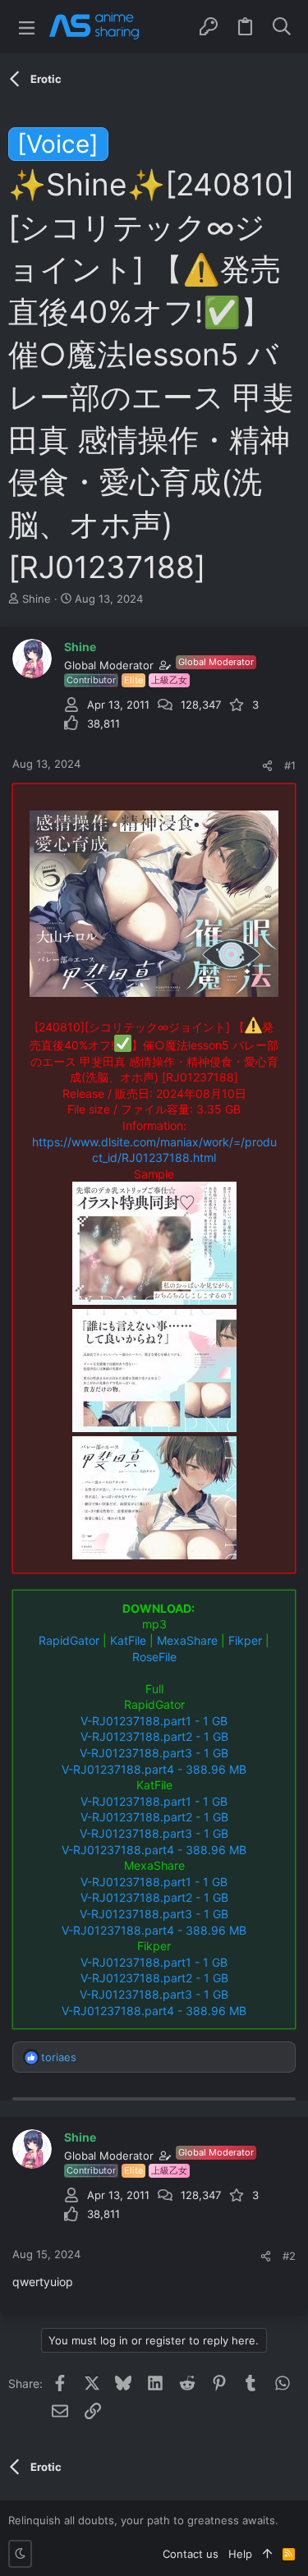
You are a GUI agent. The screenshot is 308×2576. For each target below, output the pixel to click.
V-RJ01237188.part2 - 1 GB (154, 1736)
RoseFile (154, 1657)
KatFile (128, 1640)
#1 (290, 765)
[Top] (267, 2554)
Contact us (191, 2554)
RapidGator (69, 1640)
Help (240, 2554)
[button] (27, 27)
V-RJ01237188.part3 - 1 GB (154, 1753)
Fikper (245, 1640)
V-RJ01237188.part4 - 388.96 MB (154, 1769)
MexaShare (187, 1640)
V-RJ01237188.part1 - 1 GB (154, 1721)
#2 (289, 2256)
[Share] (267, 766)
